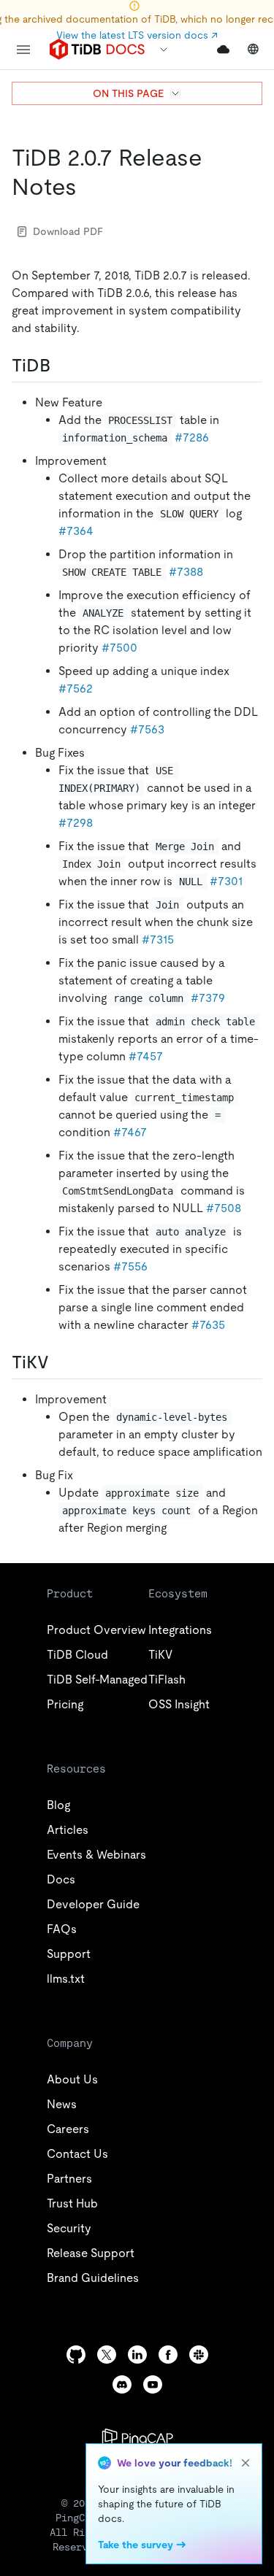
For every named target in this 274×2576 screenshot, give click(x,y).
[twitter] (107, 2355)
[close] (246, 2463)
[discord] (122, 2384)
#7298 (76, 823)
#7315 (158, 940)
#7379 (208, 998)
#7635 (208, 1325)
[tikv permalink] (61, 1362)
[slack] (199, 2355)
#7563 (147, 729)
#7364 (76, 531)
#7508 (224, 1208)
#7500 (119, 648)
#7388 (186, 572)
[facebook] (168, 2355)
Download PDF (68, 231)
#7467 (130, 1132)
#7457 (146, 1056)
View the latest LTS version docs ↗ (137, 35)
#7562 (76, 689)
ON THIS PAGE (128, 93)
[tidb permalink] (62, 366)
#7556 (130, 1266)
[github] (76, 2355)
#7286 (192, 437)
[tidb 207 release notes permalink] (88, 187)
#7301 (226, 881)
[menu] (23, 50)
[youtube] (153, 2384)
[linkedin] (137, 2355)
